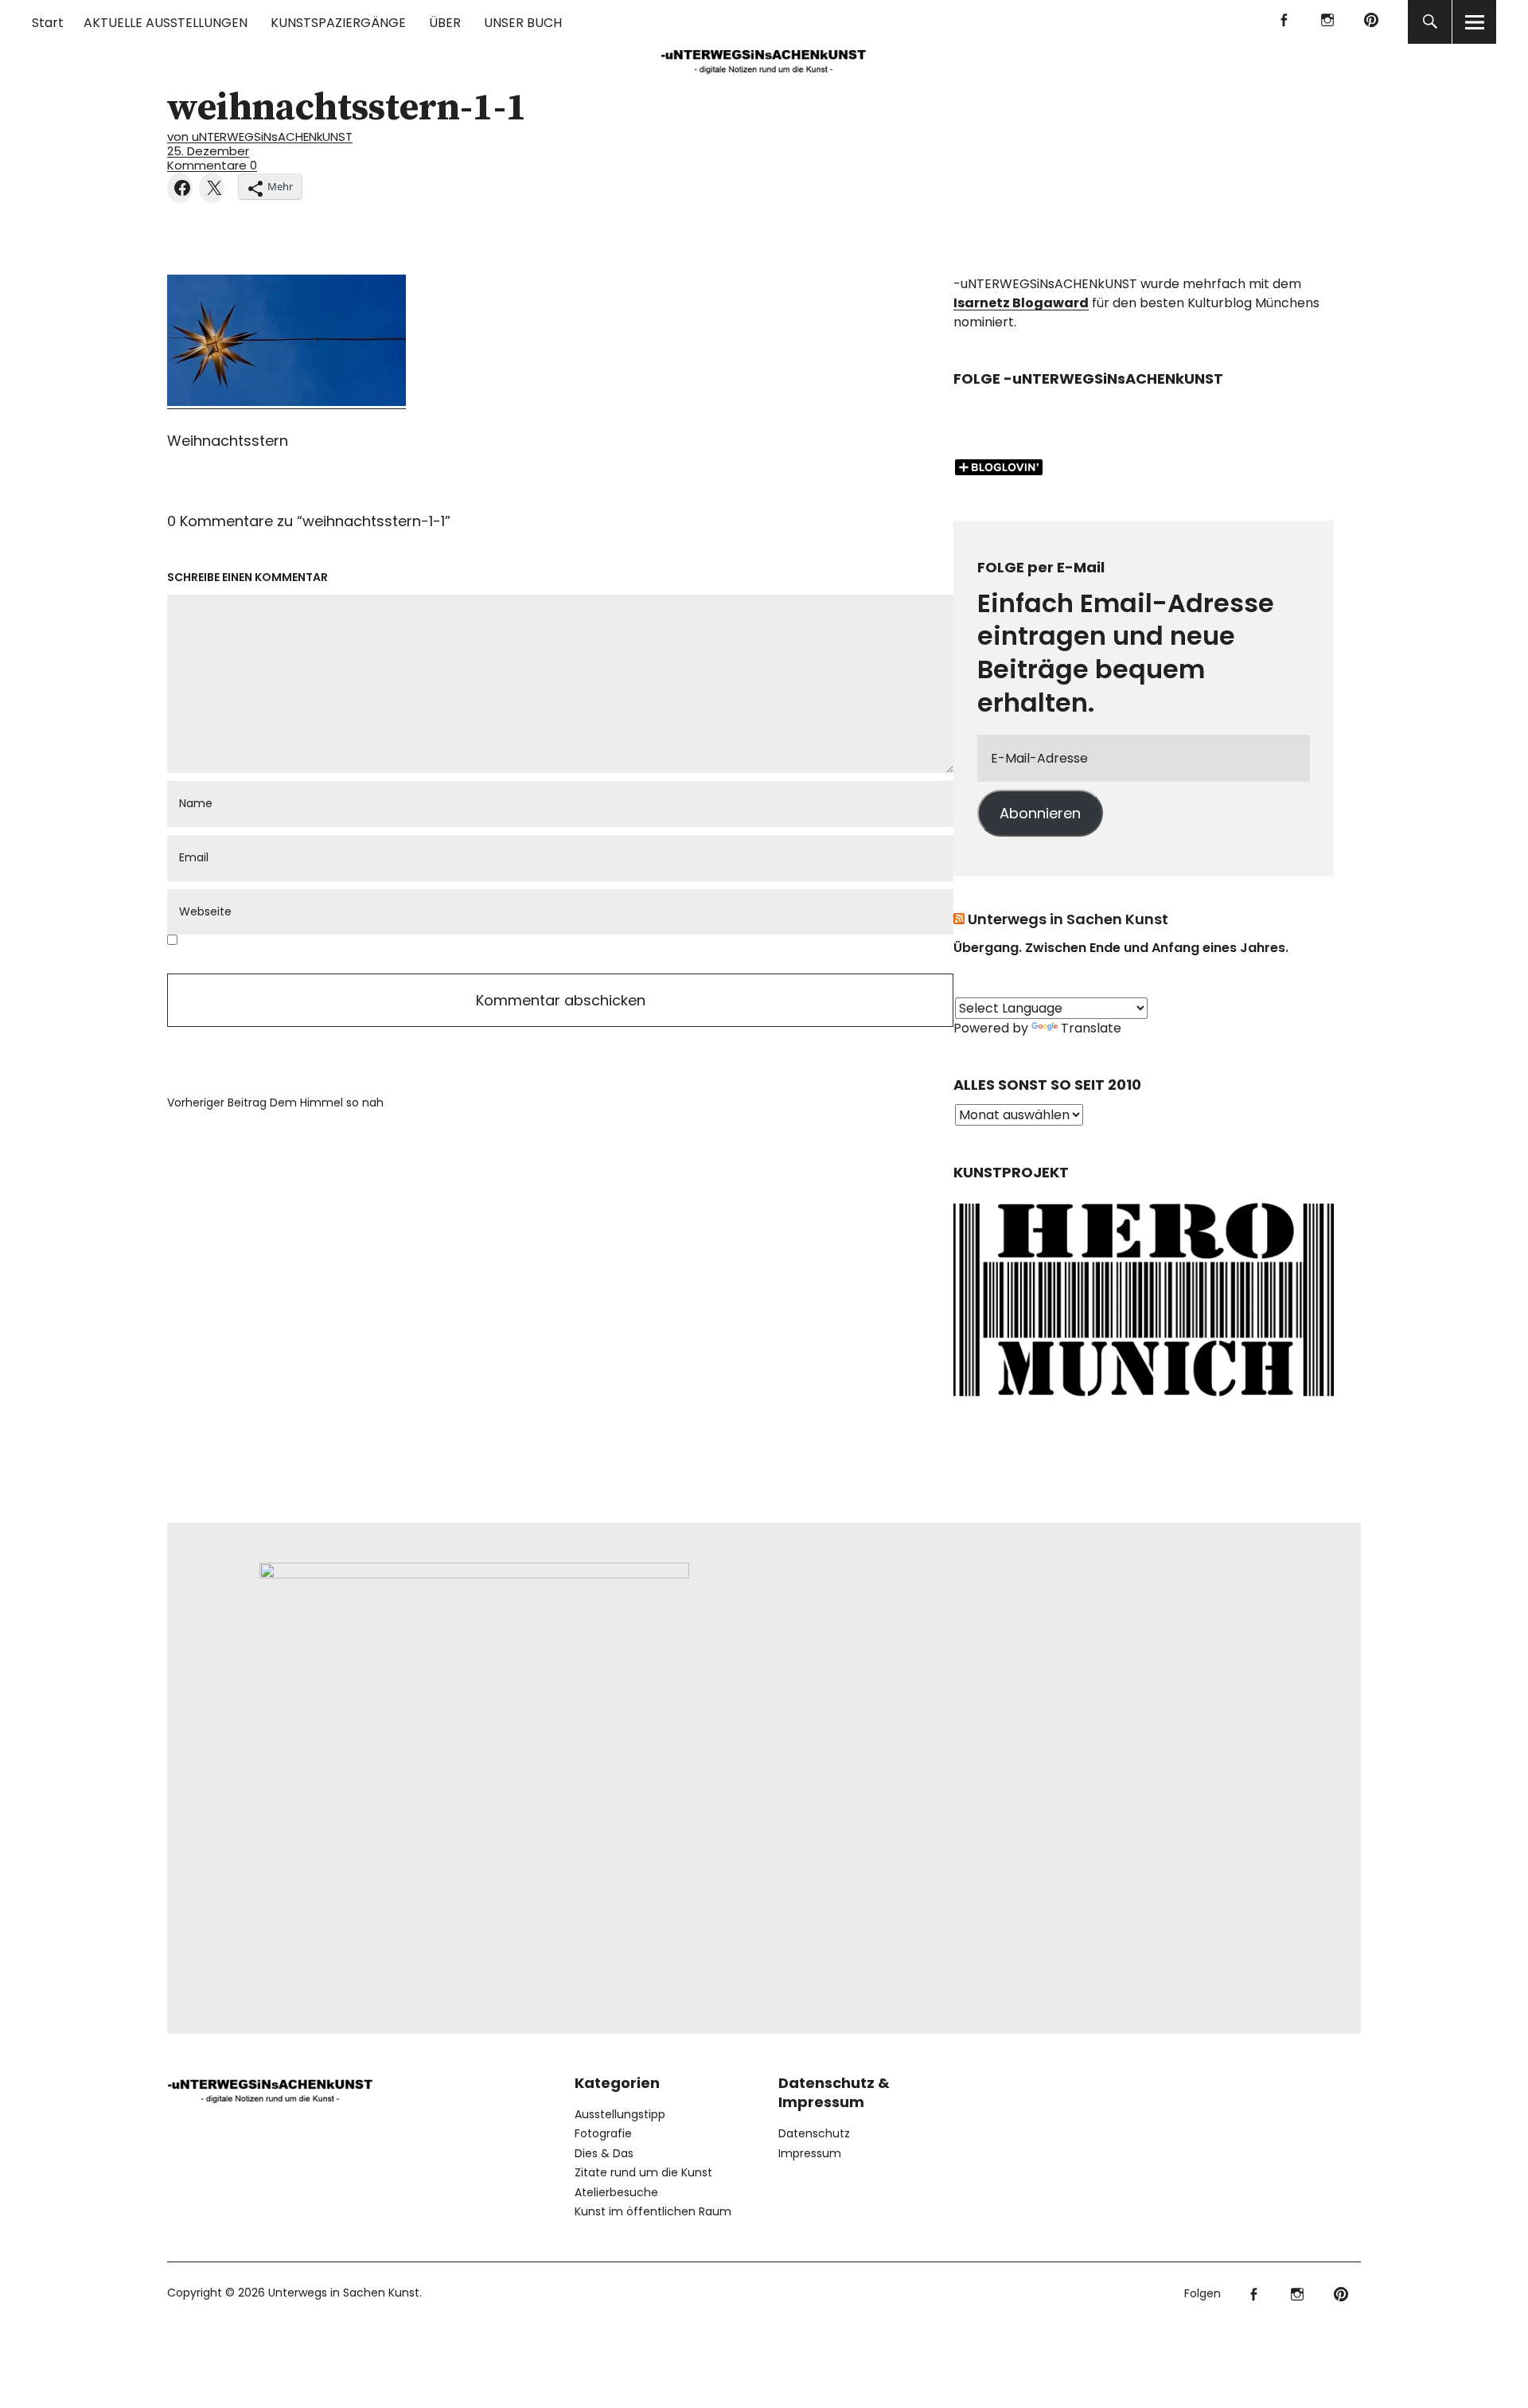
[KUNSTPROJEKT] (1144, 1401)
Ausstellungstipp (620, 2114)
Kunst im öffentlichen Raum (653, 2211)
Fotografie (603, 2133)
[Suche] (1430, 22)
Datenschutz (814, 2133)
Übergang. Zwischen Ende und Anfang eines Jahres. (1121, 948)
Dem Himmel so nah (275, 1103)
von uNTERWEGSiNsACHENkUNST (260, 137)
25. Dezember (208, 151)
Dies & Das (604, 2153)
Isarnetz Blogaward (1021, 303)
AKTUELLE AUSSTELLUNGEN (166, 23)
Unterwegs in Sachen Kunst (1068, 919)
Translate (1091, 1028)
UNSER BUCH (523, 23)
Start (48, 23)
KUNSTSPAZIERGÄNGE (338, 23)
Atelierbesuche (616, 2192)
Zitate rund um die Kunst (643, 2172)
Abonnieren (1040, 813)
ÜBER (445, 23)
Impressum (810, 2153)
